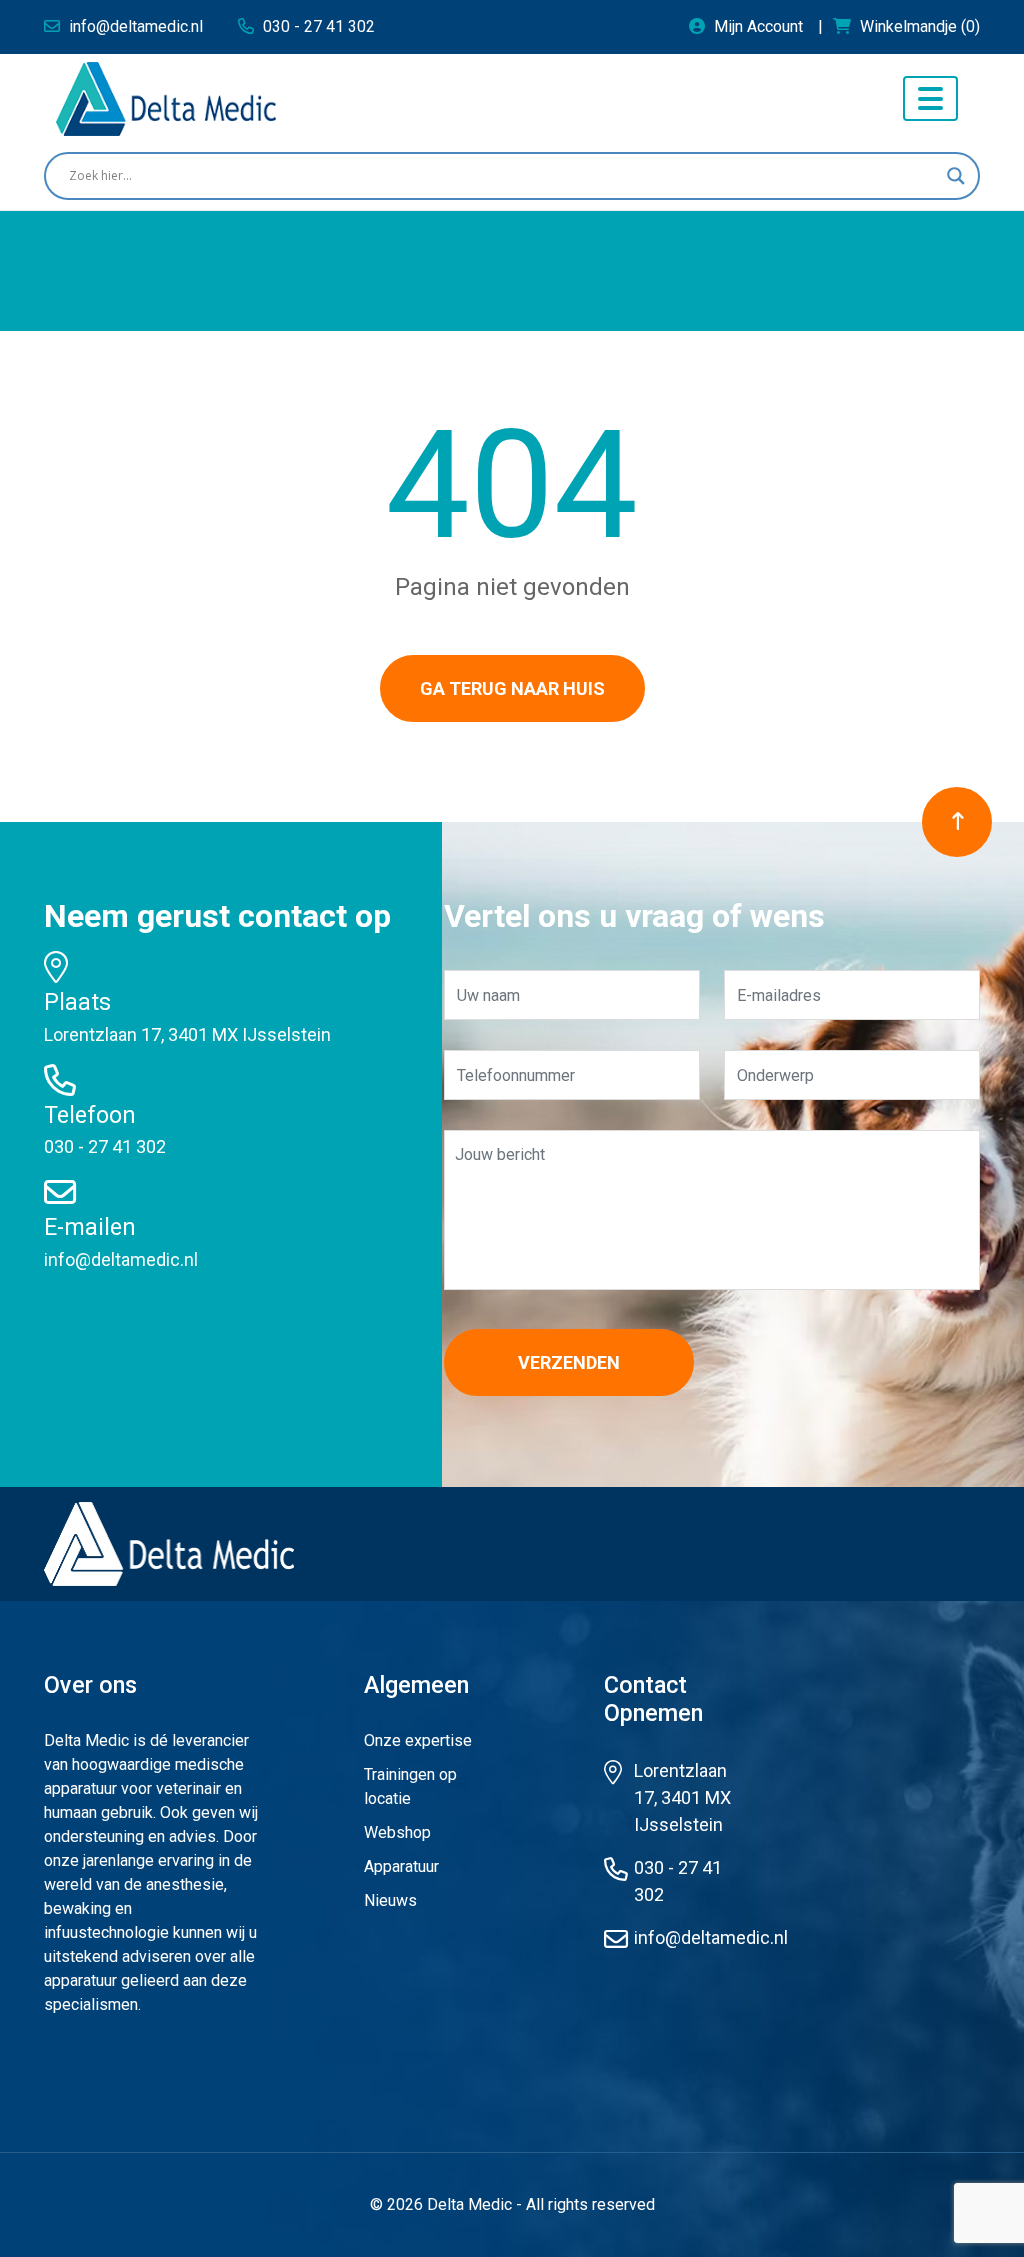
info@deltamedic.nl (121, 1259)
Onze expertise (418, 1740)
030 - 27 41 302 (105, 1146)
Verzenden (569, 1362)
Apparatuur (401, 1866)
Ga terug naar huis (512, 688)
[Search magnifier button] (956, 176)
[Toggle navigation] (930, 98)
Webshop (397, 1832)
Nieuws (390, 1900)
